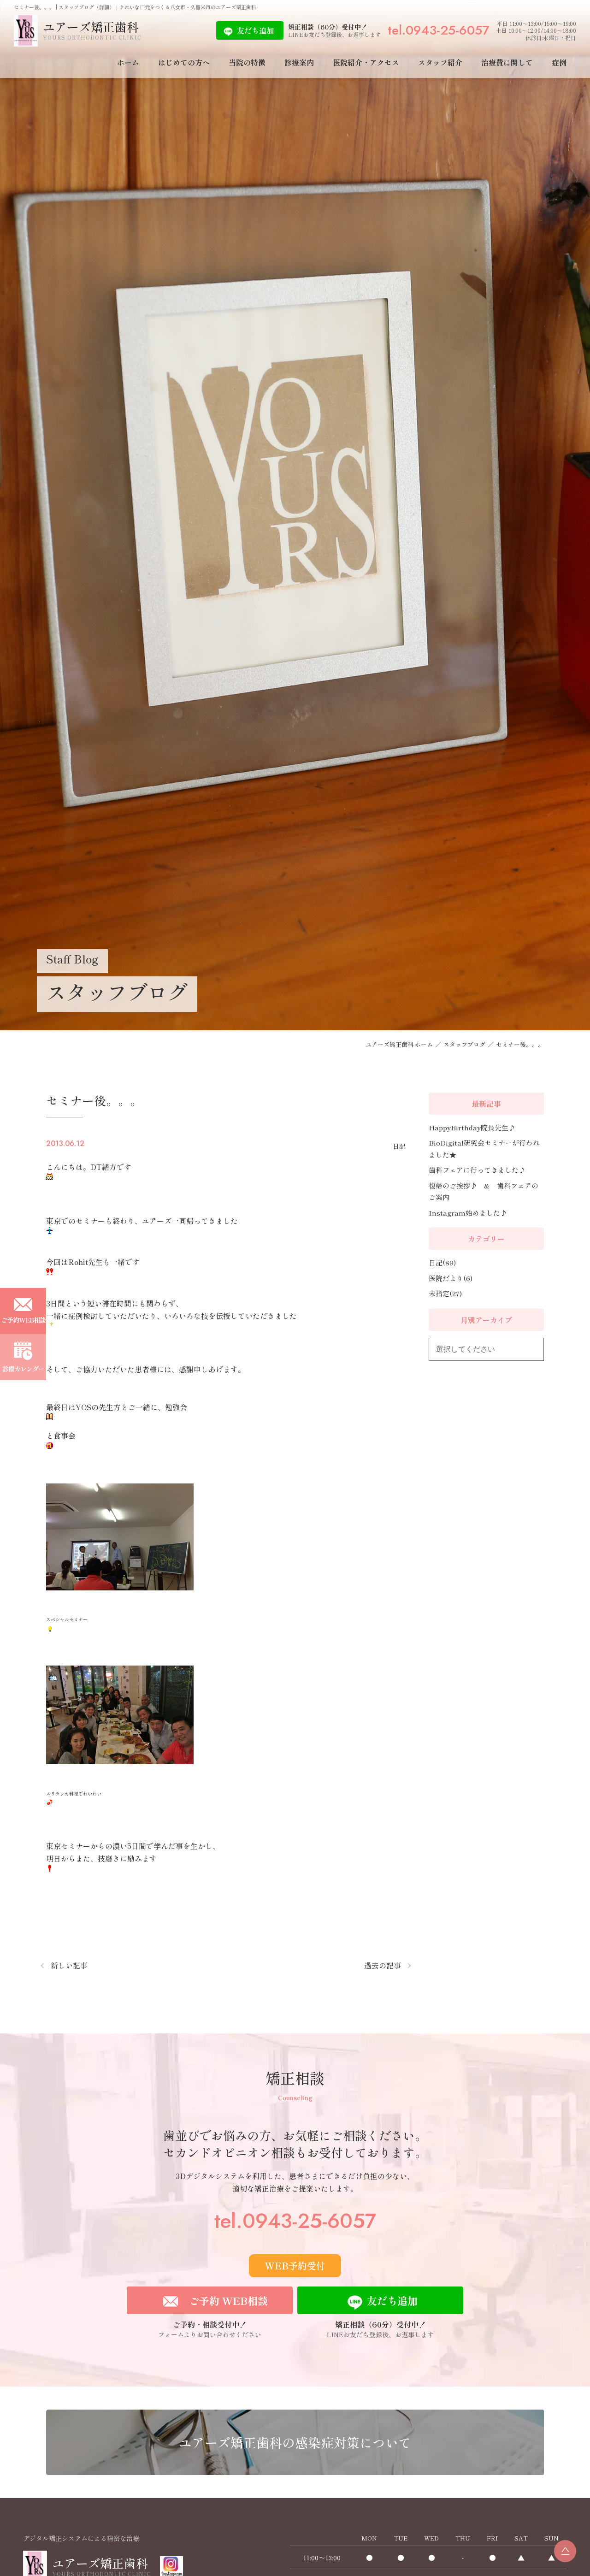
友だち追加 (255, 30)
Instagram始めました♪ (468, 1213)
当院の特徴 (247, 62)
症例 (559, 62)
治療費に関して (507, 62)
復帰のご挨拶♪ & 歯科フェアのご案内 (484, 1191)
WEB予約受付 (295, 2266)
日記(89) (442, 1262)
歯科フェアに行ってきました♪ (477, 1170)
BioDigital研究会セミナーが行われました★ (484, 1149)
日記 (399, 1146)
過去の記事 (383, 1965)
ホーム (128, 62)
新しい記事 (69, 1965)
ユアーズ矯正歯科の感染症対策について (295, 2442)
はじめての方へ (184, 62)
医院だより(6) (451, 1278)
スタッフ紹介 (440, 62)
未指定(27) (445, 1293)
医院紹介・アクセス (366, 62)
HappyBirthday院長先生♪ (472, 1127)
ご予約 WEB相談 (228, 2300)
